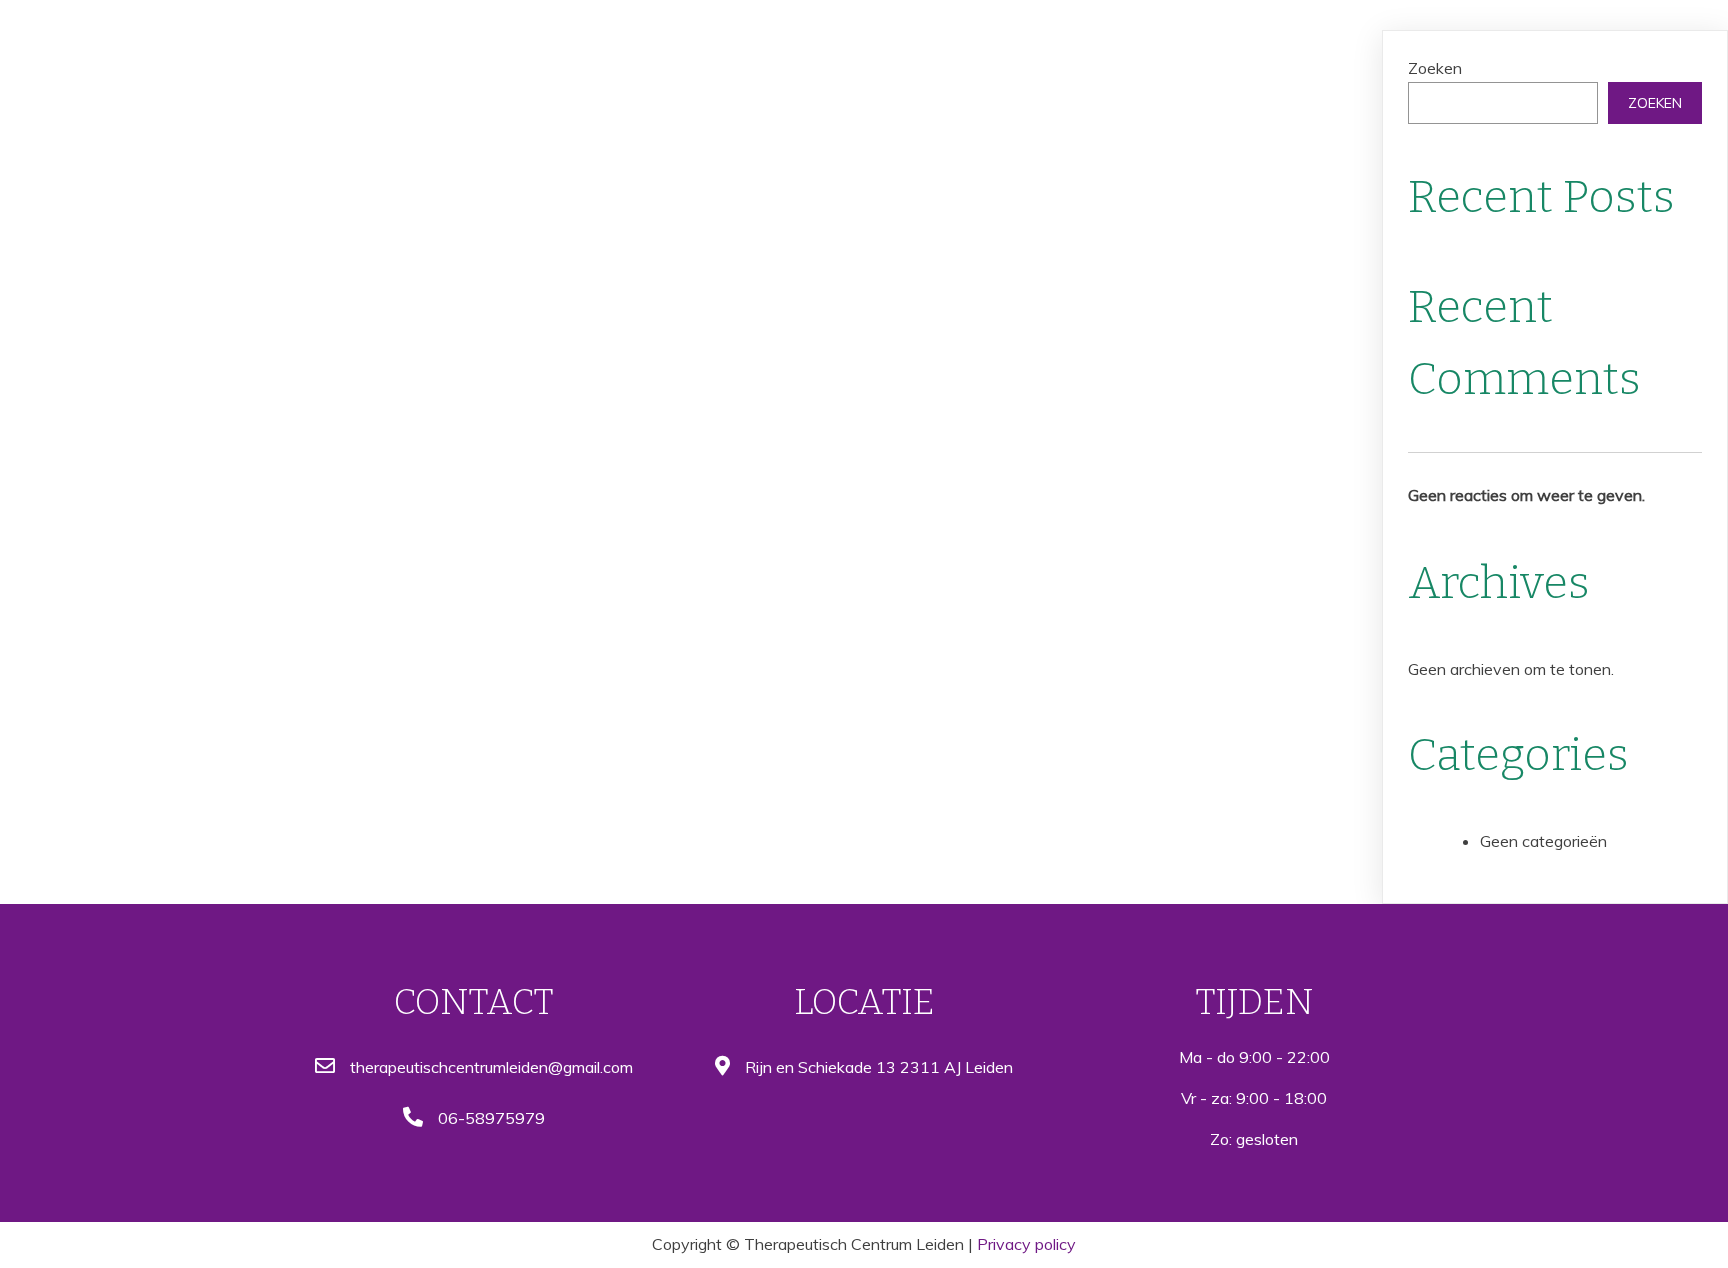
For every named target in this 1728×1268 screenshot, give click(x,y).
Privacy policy (1026, 1244)
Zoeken (1435, 68)
